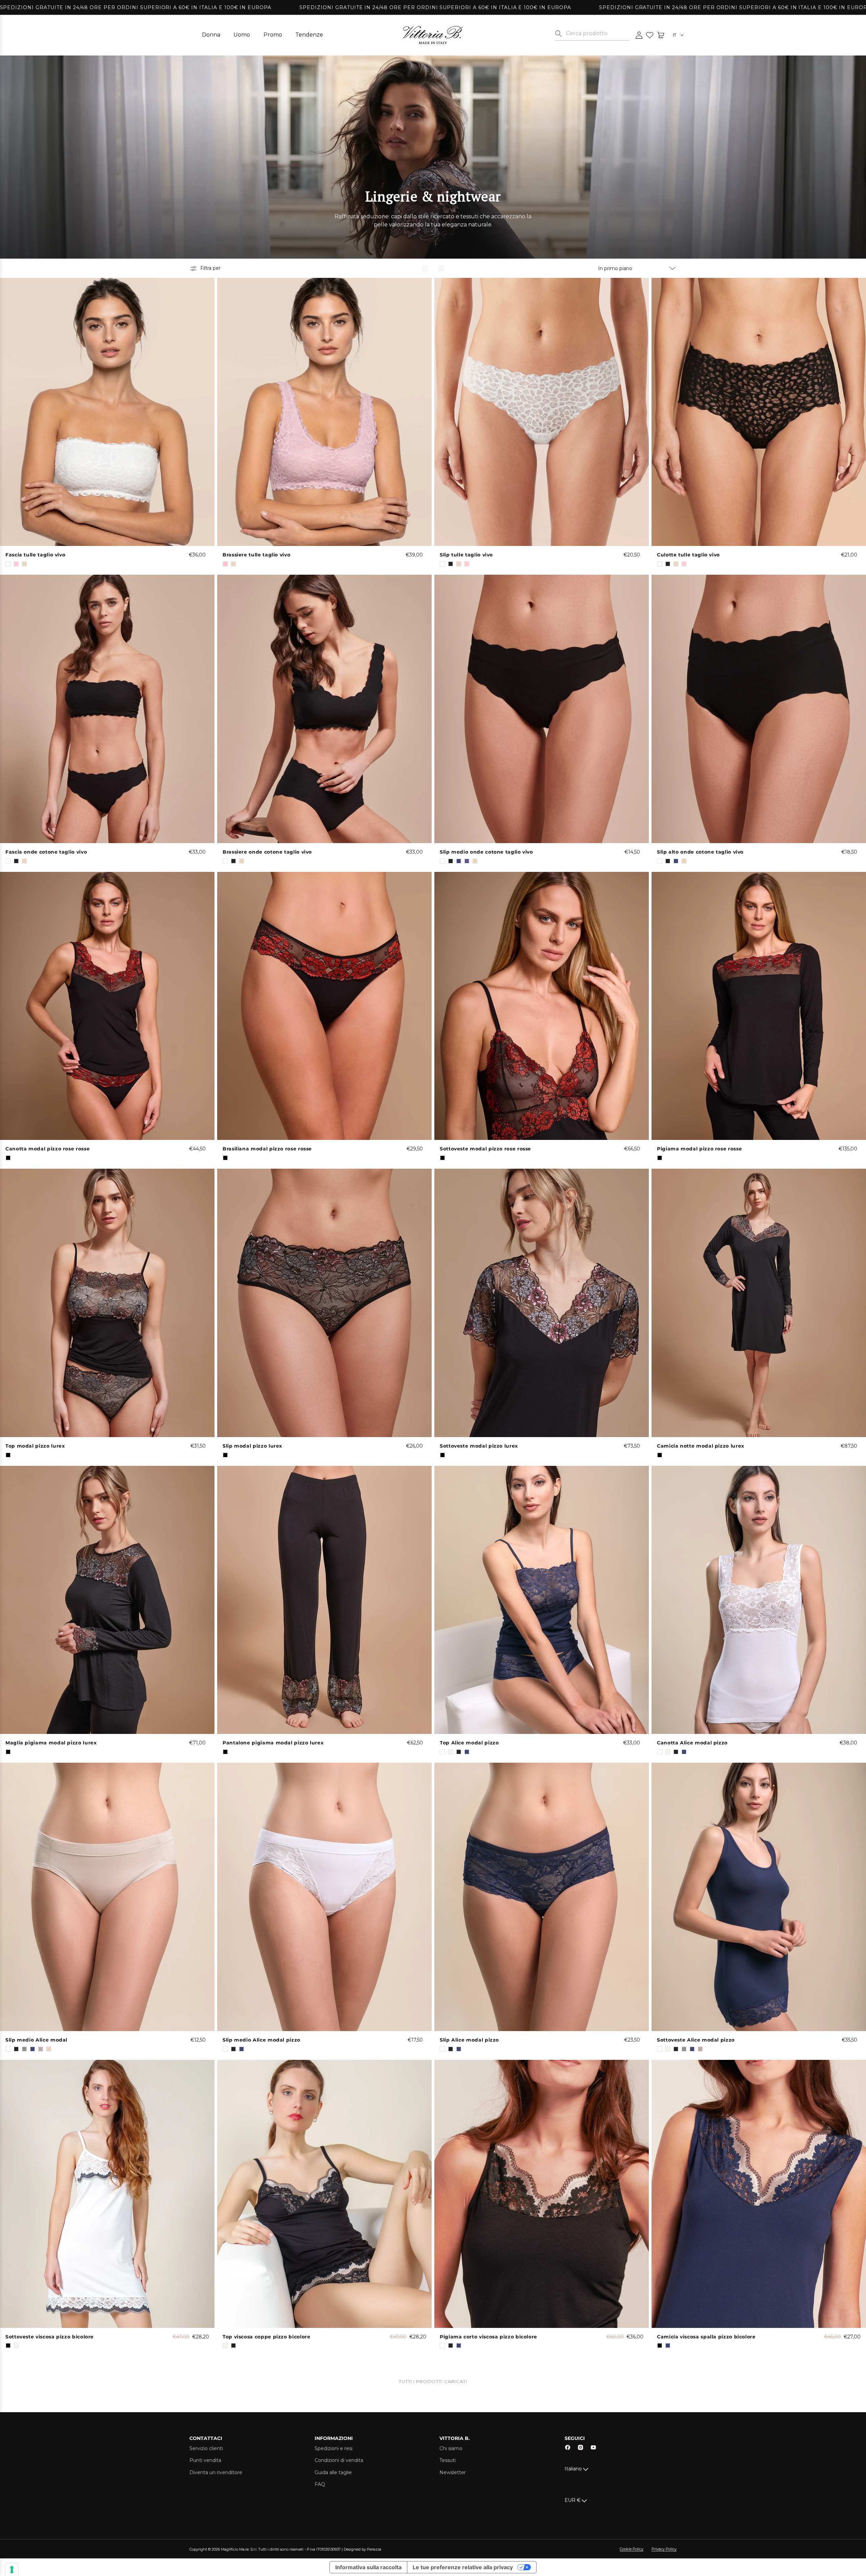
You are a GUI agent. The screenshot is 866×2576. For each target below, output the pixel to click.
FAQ (320, 2484)
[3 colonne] (425, 268)
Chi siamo (451, 2448)
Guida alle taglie (333, 2472)
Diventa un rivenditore (216, 2472)
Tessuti (448, 2460)
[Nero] (8, 1158)
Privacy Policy (664, 2549)
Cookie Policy (632, 2549)
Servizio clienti (206, 2448)
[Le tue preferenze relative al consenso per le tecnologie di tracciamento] (12, 2570)
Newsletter (453, 2472)
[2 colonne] (441, 268)
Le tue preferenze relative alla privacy (463, 2567)
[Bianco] (8, 564)
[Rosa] (225, 564)
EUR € (573, 2500)
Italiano (573, 2469)
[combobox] (598, 34)
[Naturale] (225, 2346)
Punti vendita (205, 2460)
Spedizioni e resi (334, 2448)
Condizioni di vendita (339, 2460)
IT (675, 35)
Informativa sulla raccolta (368, 2567)
